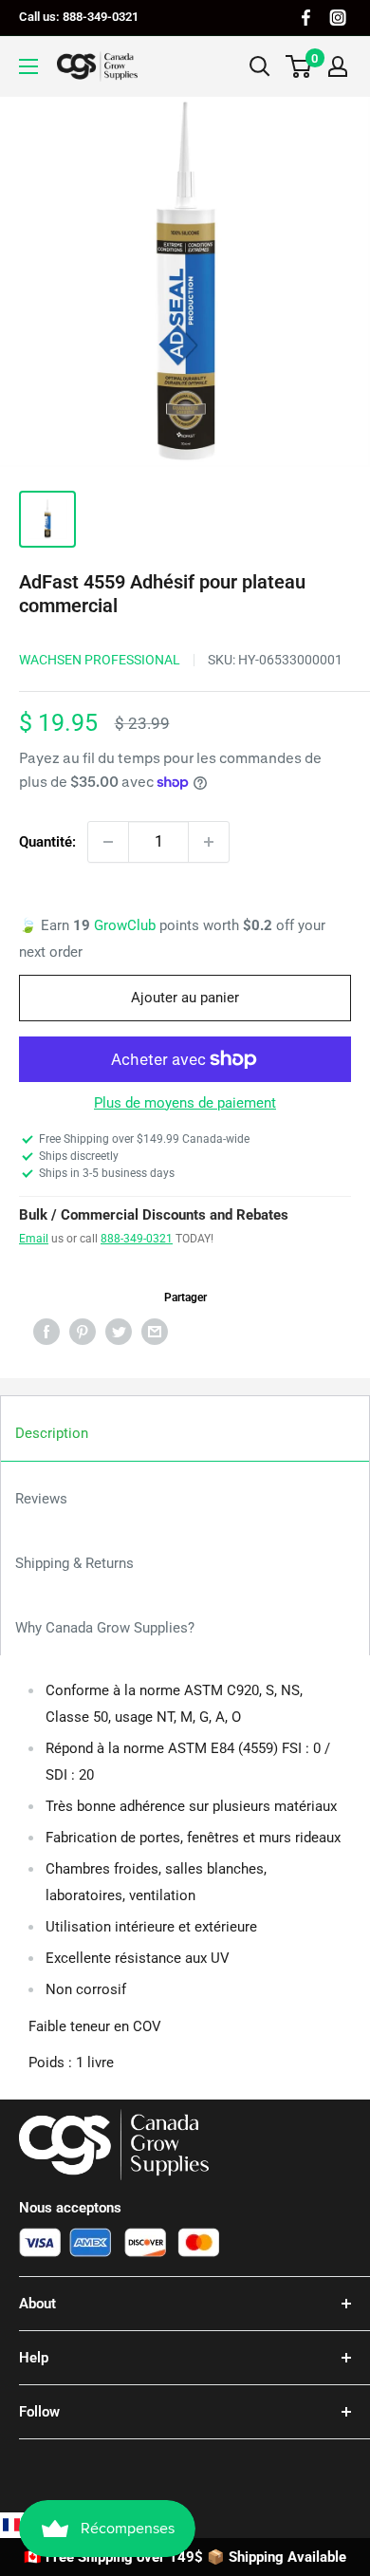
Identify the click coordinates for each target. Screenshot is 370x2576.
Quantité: (47, 842)
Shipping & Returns (74, 1563)
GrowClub (127, 925)
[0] (299, 66)
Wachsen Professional (100, 660)
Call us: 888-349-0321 (79, 17)
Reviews (41, 1499)
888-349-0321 (137, 1239)
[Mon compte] (338, 66)
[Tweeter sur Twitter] (119, 1331)
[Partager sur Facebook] (46, 1331)
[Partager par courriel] (155, 1331)
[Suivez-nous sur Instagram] (338, 18)
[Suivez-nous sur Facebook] (306, 18)
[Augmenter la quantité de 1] (209, 842)
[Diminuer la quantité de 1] (108, 842)
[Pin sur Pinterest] (83, 1331)
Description (52, 1433)
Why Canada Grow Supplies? (105, 1628)
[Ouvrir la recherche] (260, 66)
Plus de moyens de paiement (185, 1103)
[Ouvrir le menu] (28, 66)
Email (34, 1239)
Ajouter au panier (185, 998)
